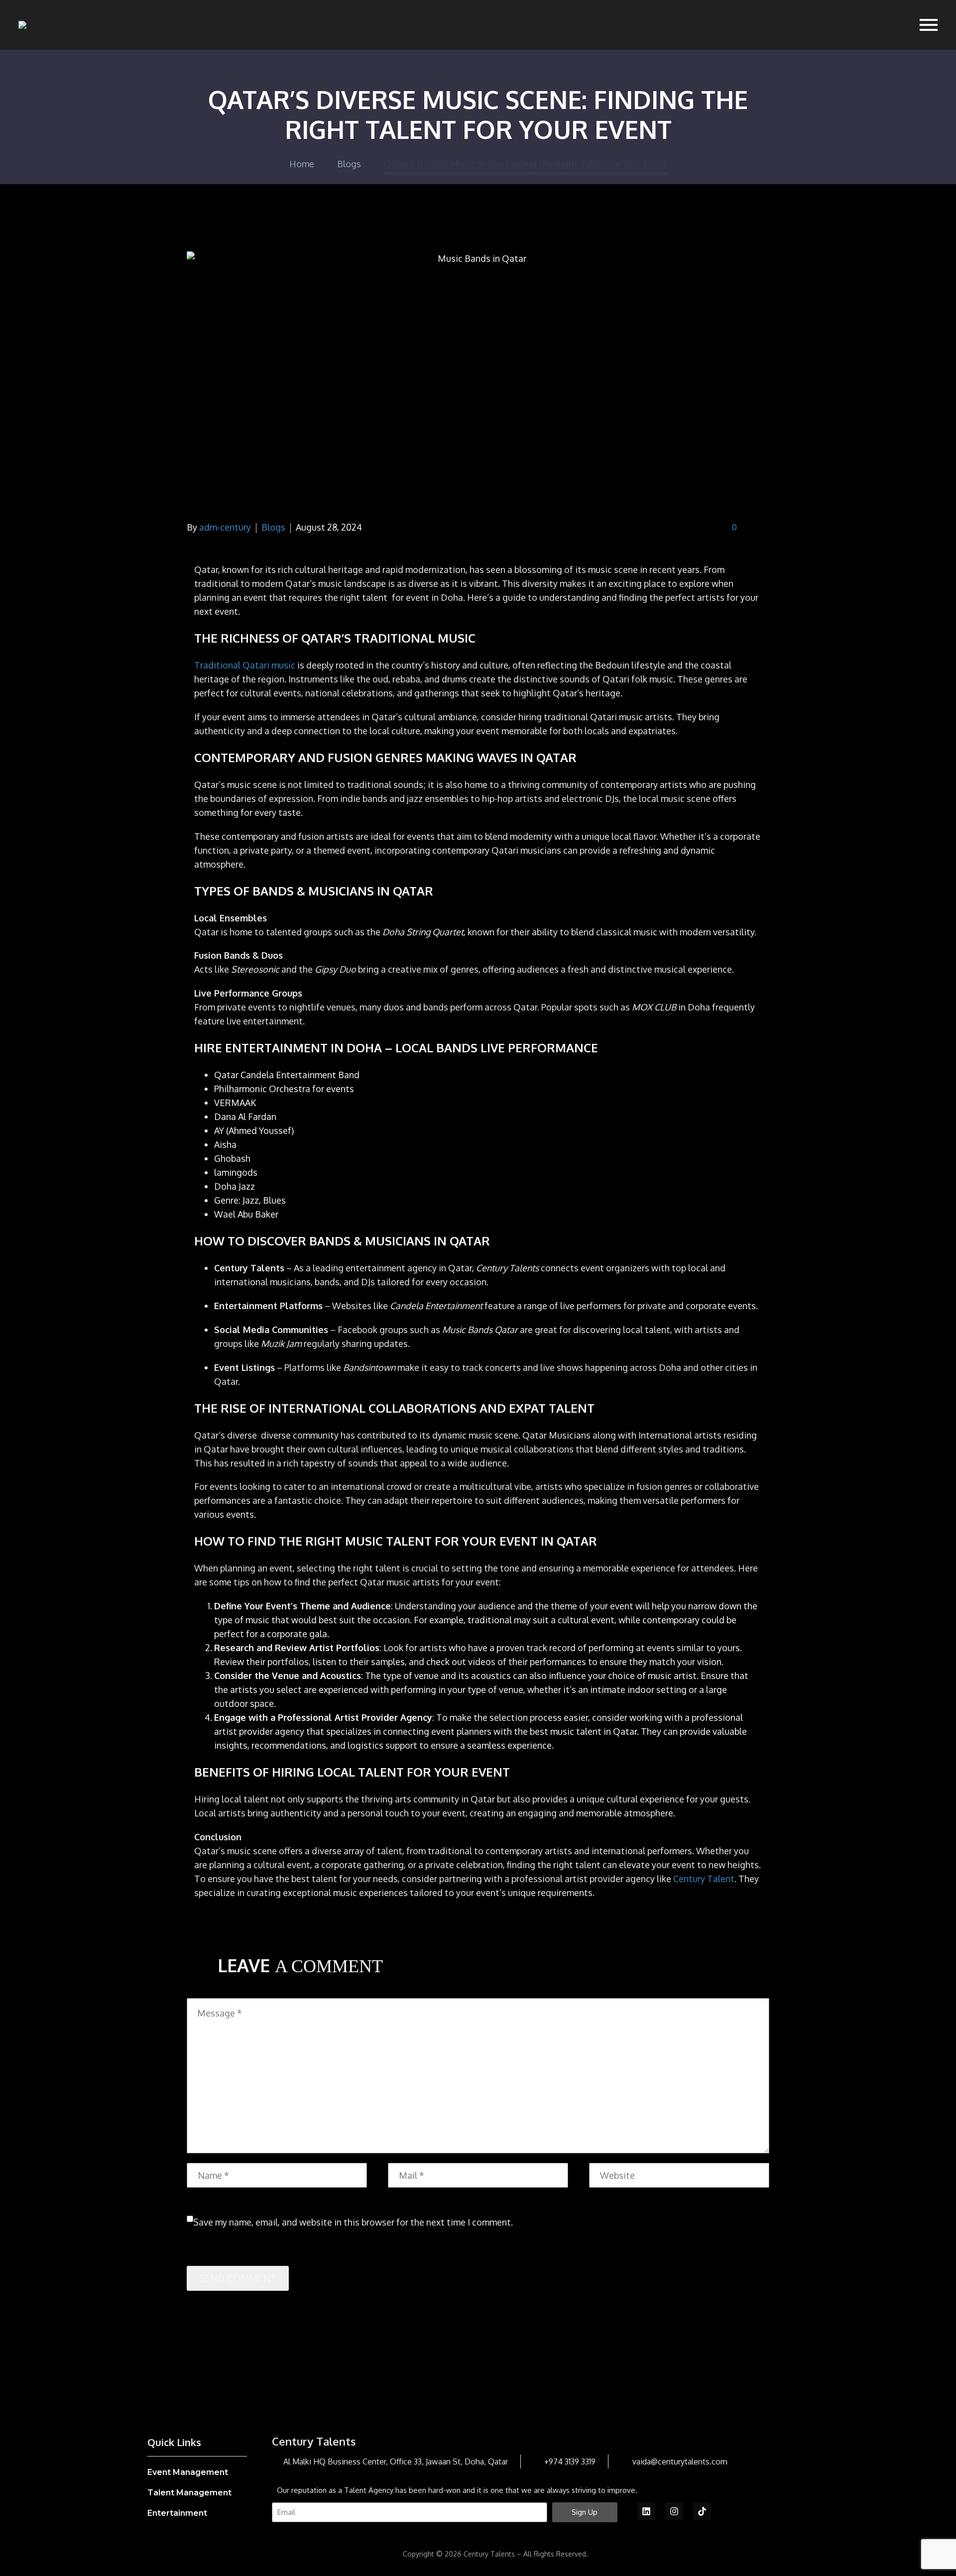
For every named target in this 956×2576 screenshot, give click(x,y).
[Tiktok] (702, 2511)
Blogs (273, 527)
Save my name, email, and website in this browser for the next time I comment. (353, 2222)
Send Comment (238, 2278)
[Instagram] (674, 2511)
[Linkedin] (646, 2511)
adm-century (225, 527)
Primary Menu (929, 25)
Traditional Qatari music (245, 665)
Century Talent (704, 1879)
